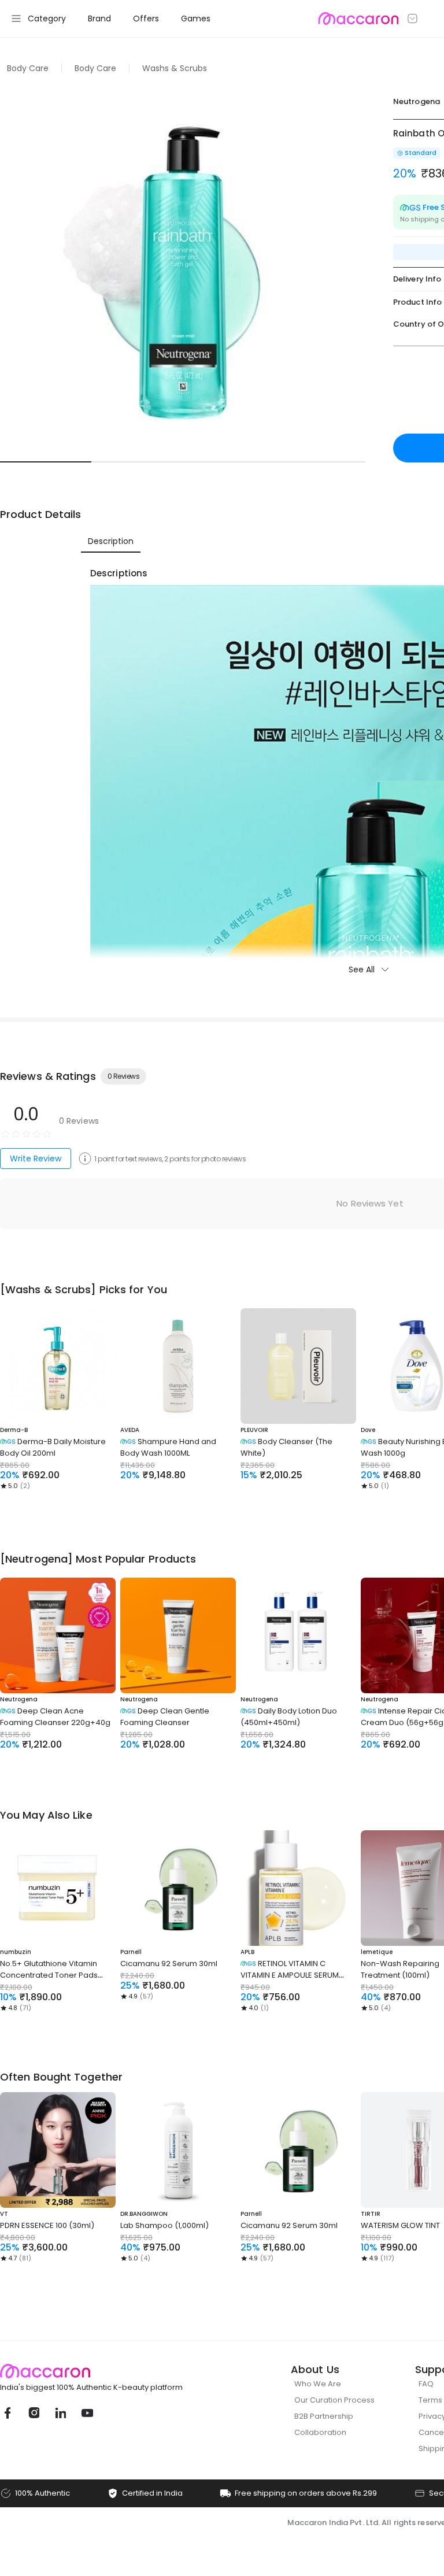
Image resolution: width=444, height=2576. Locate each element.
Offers (146, 18)
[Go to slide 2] (137, 462)
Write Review (36, 1159)
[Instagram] (34, 2413)
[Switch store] (413, 18)
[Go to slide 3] (228, 462)
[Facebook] (7, 2413)
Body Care (28, 68)
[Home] (358, 18)
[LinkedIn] (60, 2413)
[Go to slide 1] (46, 462)
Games (196, 18)
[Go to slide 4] (320, 462)
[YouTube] (87, 2413)
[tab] (111, 541)
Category (47, 18)
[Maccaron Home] (113, 2371)
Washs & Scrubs (175, 68)
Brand (99, 18)
